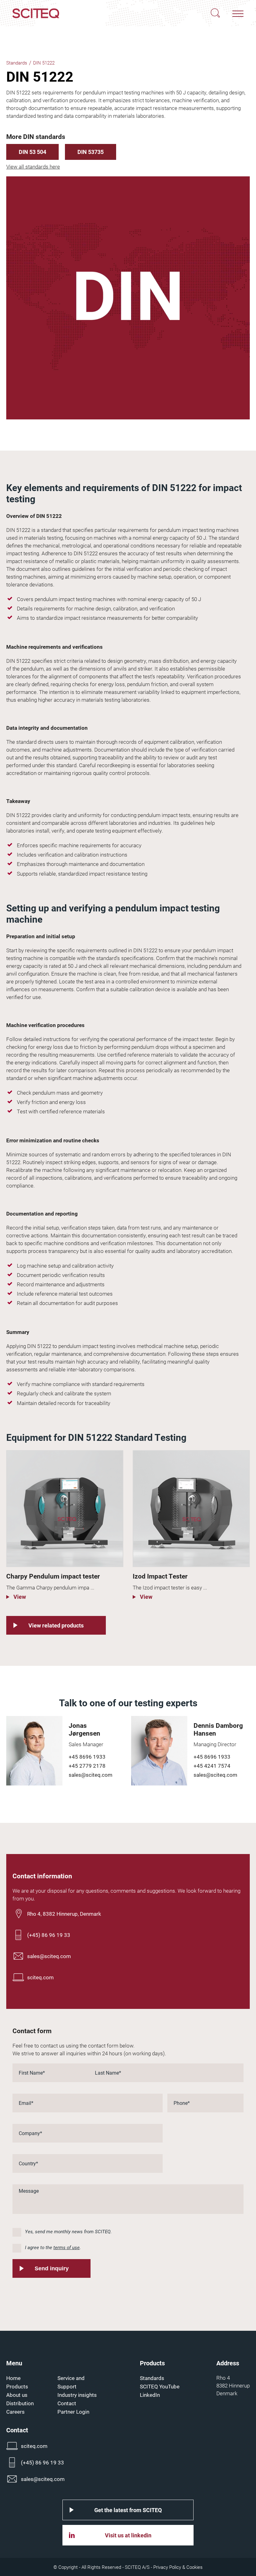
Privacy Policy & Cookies (178, 2567)
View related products (56, 1625)
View (19, 1597)
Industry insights (77, 2395)
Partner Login (73, 2412)
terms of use (66, 2247)
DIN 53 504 (32, 152)
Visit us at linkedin (128, 2535)
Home (13, 2378)
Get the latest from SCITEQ (128, 2510)
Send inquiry (52, 2268)
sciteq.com (40, 1977)
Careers (15, 2412)
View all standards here (33, 167)
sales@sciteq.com (91, 1775)
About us (17, 2395)
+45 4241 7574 (212, 1766)
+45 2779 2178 (87, 1766)
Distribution (20, 2403)
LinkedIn (150, 2395)
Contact (67, 2403)
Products (17, 2386)
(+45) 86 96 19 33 (49, 1935)
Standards (17, 63)
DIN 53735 (91, 152)
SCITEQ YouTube (160, 2386)
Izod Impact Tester (160, 1576)
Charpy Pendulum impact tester (53, 1576)
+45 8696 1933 (87, 1757)
